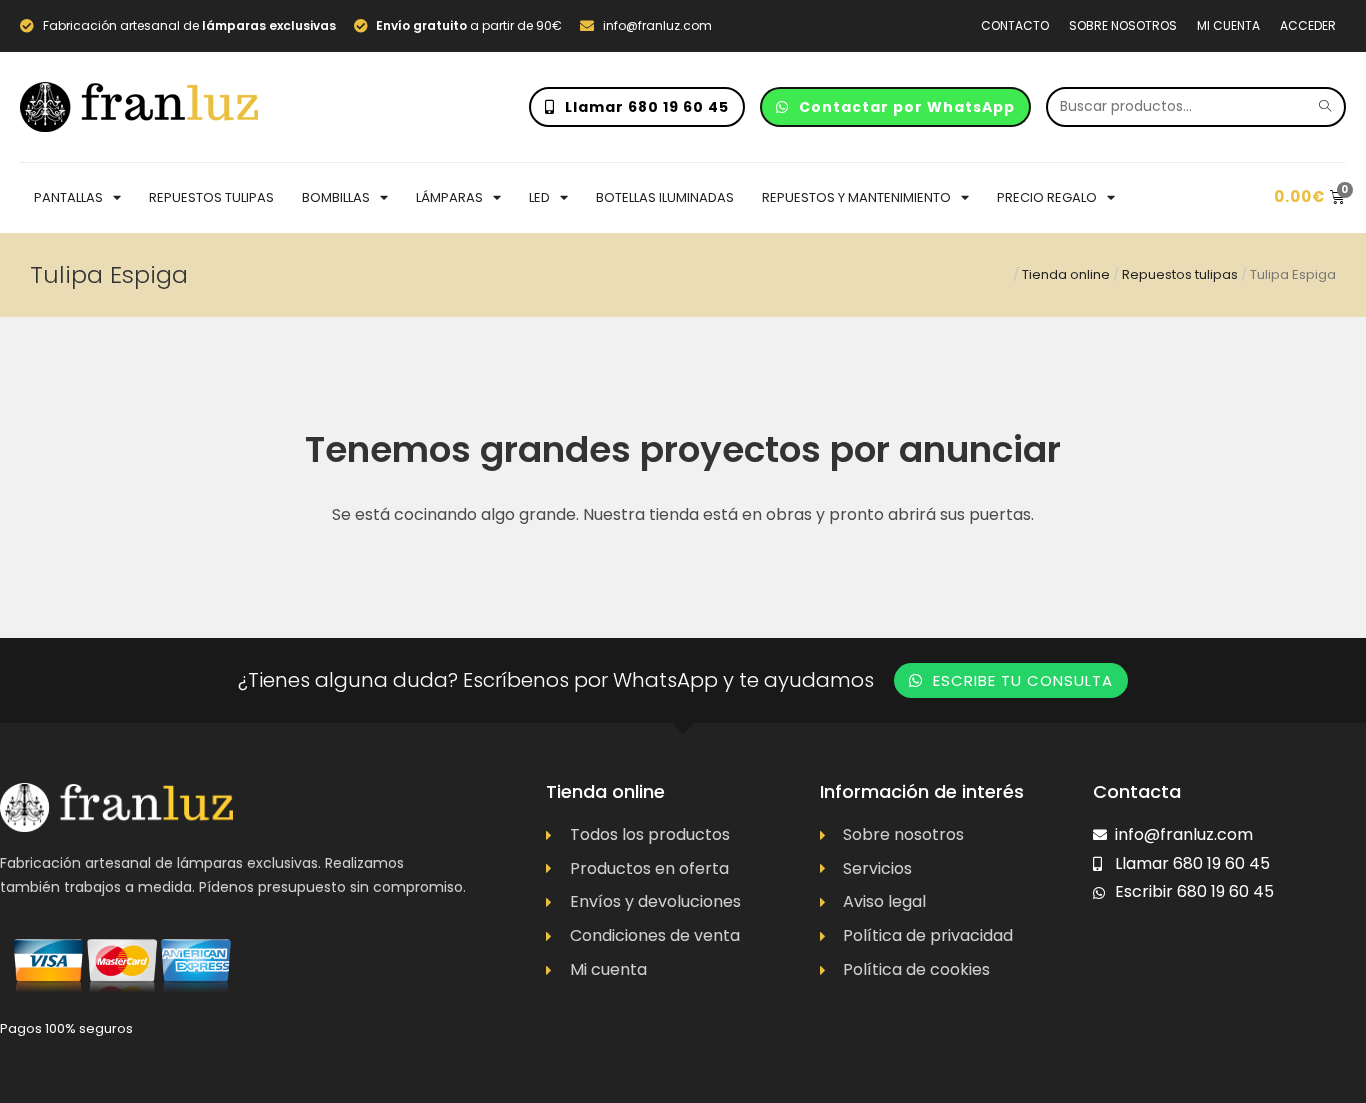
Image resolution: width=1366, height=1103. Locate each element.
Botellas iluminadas (665, 197)
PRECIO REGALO (1047, 197)
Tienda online (1066, 274)
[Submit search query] (1326, 107)
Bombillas (336, 197)
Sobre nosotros (1123, 25)
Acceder (1308, 25)
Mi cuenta (1228, 25)
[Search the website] (1196, 105)
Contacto (1015, 25)
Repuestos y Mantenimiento (856, 197)
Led (539, 197)
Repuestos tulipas (211, 197)
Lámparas (449, 197)
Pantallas (68, 197)
